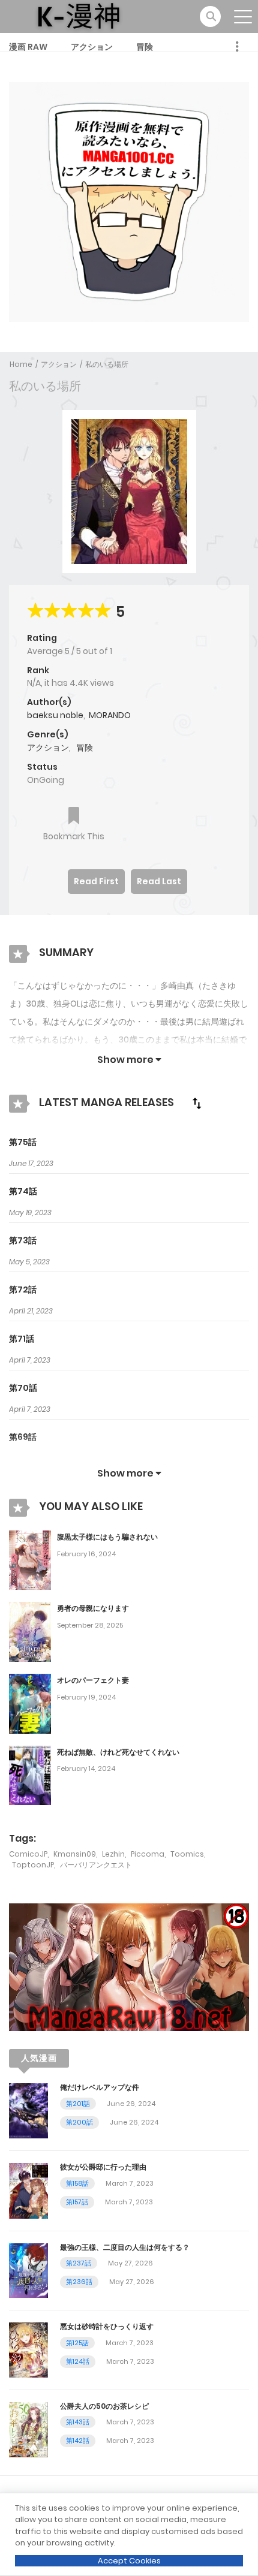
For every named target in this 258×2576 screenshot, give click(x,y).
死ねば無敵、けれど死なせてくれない (118, 1752)
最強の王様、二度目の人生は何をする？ (125, 2247)
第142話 (78, 2441)
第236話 (79, 2282)
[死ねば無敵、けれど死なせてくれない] (30, 1774)
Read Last (159, 881)
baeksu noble (55, 715)
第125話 (77, 2343)
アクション (92, 47)
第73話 (23, 1240)
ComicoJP (28, 1854)
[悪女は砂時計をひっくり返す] (28, 2349)
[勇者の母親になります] (30, 1631)
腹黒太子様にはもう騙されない (107, 1537)
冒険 (145, 47)
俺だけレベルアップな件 (100, 2087)
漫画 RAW (28, 47)
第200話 (79, 2122)
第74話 (23, 1191)
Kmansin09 (75, 1854)
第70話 (23, 1388)
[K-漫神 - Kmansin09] (79, 16)
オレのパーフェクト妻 (93, 1680)
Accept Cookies (129, 2561)
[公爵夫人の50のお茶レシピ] (28, 2429)
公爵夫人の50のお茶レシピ (104, 2406)
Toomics (187, 1854)
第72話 (23, 1289)
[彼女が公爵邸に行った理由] (28, 2190)
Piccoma (148, 1854)
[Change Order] (197, 1103)
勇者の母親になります (93, 1608)
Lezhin (113, 1854)
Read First (96, 881)
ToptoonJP (33, 1865)
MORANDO (110, 715)
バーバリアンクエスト (96, 1865)
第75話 (23, 1142)
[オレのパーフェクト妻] (30, 1703)
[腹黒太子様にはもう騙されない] (30, 1560)
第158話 (77, 2183)
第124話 (78, 2361)
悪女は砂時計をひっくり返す (107, 2326)
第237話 (79, 2263)
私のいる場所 (107, 364)
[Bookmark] (74, 817)
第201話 (78, 2104)
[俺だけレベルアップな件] (28, 2110)
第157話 (77, 2202)
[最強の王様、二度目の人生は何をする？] (28, 2270)
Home (21, 364)
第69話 (23, 1437)
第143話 (78, 2422)
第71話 (22, 1339)
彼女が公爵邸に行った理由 (103, 2167)
